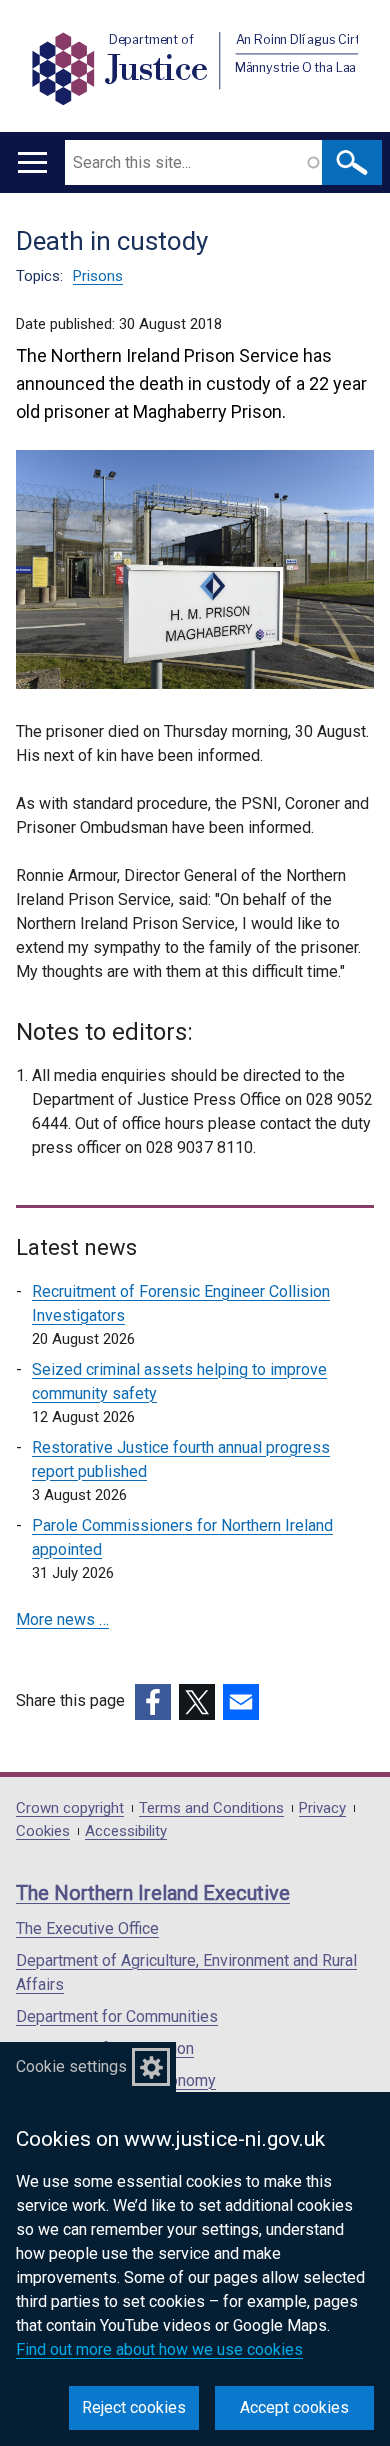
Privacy (322, 1808)
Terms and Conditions (211, 1808)
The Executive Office (87, 1928)
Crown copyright (70, 1808)
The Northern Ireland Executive (153, 1893)
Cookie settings (71, 2066)
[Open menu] (32, 162)
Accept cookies (294, 2407)
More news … (62, 1619)
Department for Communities (117, 2016)
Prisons (98, 276)
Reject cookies (134, 2407)
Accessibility (126, 1831)
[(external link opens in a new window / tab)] (153, 1702)
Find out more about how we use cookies (159, 2349)
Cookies (43, 1831)
